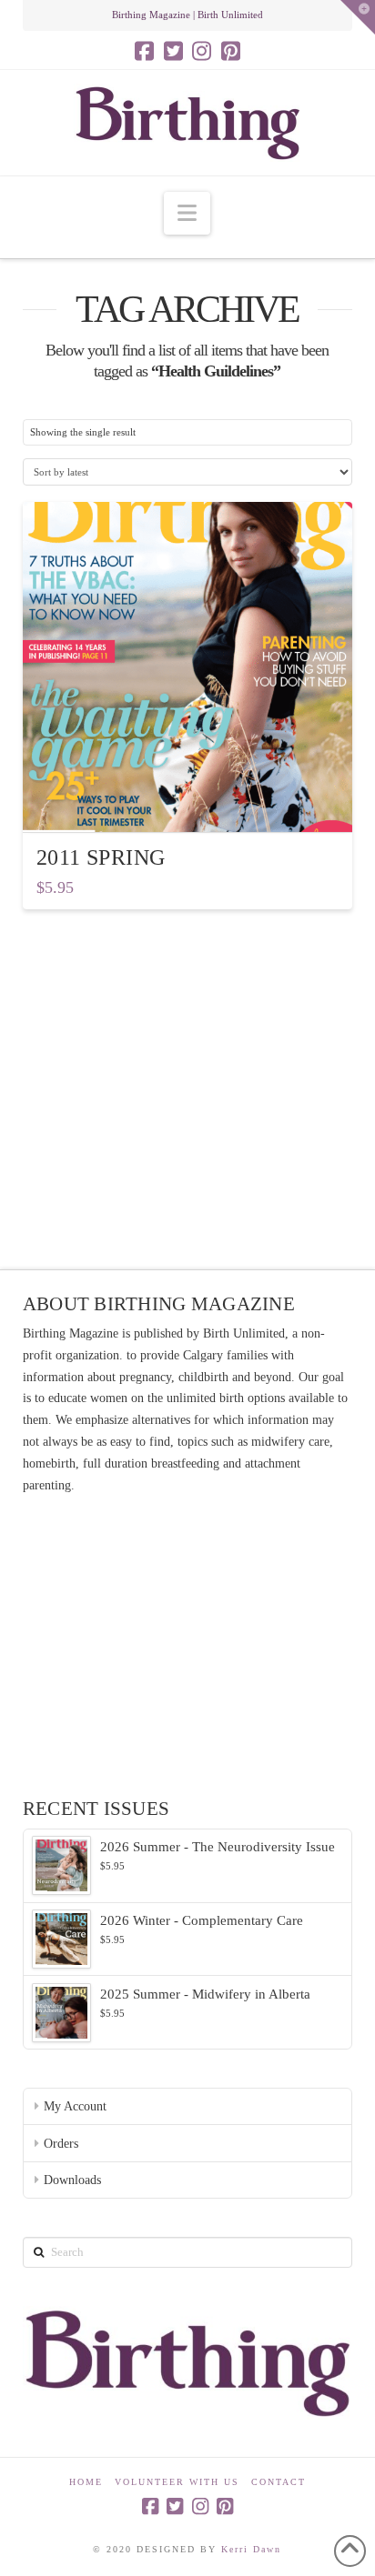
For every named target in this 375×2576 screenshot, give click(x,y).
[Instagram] (202, 51)
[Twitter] (173, 51)
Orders (61, 2144)
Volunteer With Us (177, 2482)
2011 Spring (101, 857)
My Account (75, 2106)
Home (86, 2482)
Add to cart (195, 802)
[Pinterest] (231, 51)
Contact (279, 2482)
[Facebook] (144, 51)
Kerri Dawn (251, 2549)
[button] (187, 213)
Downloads (72, 2180)
